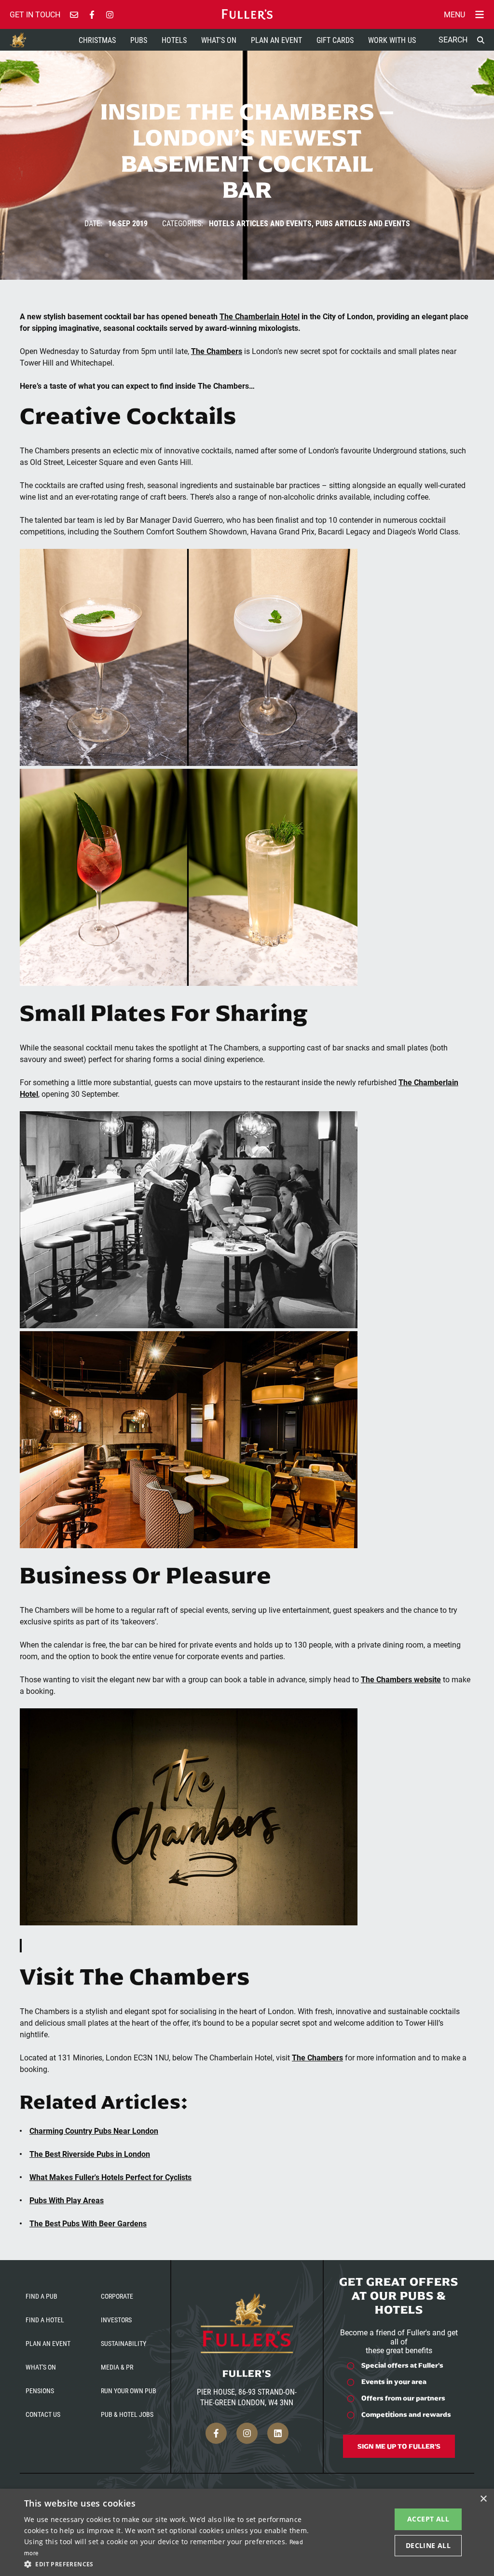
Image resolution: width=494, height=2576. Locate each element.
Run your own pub (129, 2391)
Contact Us (43, 2414)
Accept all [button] (428, 2519)
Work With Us (392, 40)
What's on (41, 2367)
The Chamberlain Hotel (260, 316)
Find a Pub (41, 2296)
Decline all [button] (428, 2545)
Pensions (40, 2391)
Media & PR (117, 2367)
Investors (116, 2320)
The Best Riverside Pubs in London (90, 2154)
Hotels (174, 40)
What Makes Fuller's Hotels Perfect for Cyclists (110, 2177)
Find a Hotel (45, 2320)
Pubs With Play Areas (67, 2200)
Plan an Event (276, 40)
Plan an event (48, 2343)
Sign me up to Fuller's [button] (399, 2446)
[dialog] (247, 2532)
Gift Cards (335, 40)
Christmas (97, 40)
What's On (219, 40)
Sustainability (123, 2343)
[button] (167, 2563)
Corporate (117, 2296)
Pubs (139, 40)
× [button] (483, 2499)
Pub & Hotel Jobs (127, 2414)
